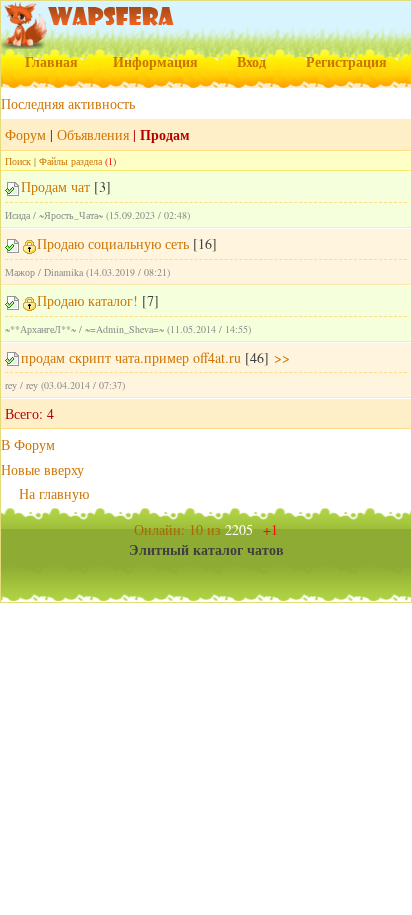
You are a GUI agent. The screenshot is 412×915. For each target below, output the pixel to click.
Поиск (18, 161)
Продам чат (55, 186)
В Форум (28, 444)
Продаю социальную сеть (113, 243)
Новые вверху (42, 469)
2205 (251, 529)
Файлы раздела (70, 161)
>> (279, 357)
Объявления (93, 134)
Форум (25, 134)
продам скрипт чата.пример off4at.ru (131, 357)
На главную (54, 493)
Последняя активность (68, 103)
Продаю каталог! (87, 300)
